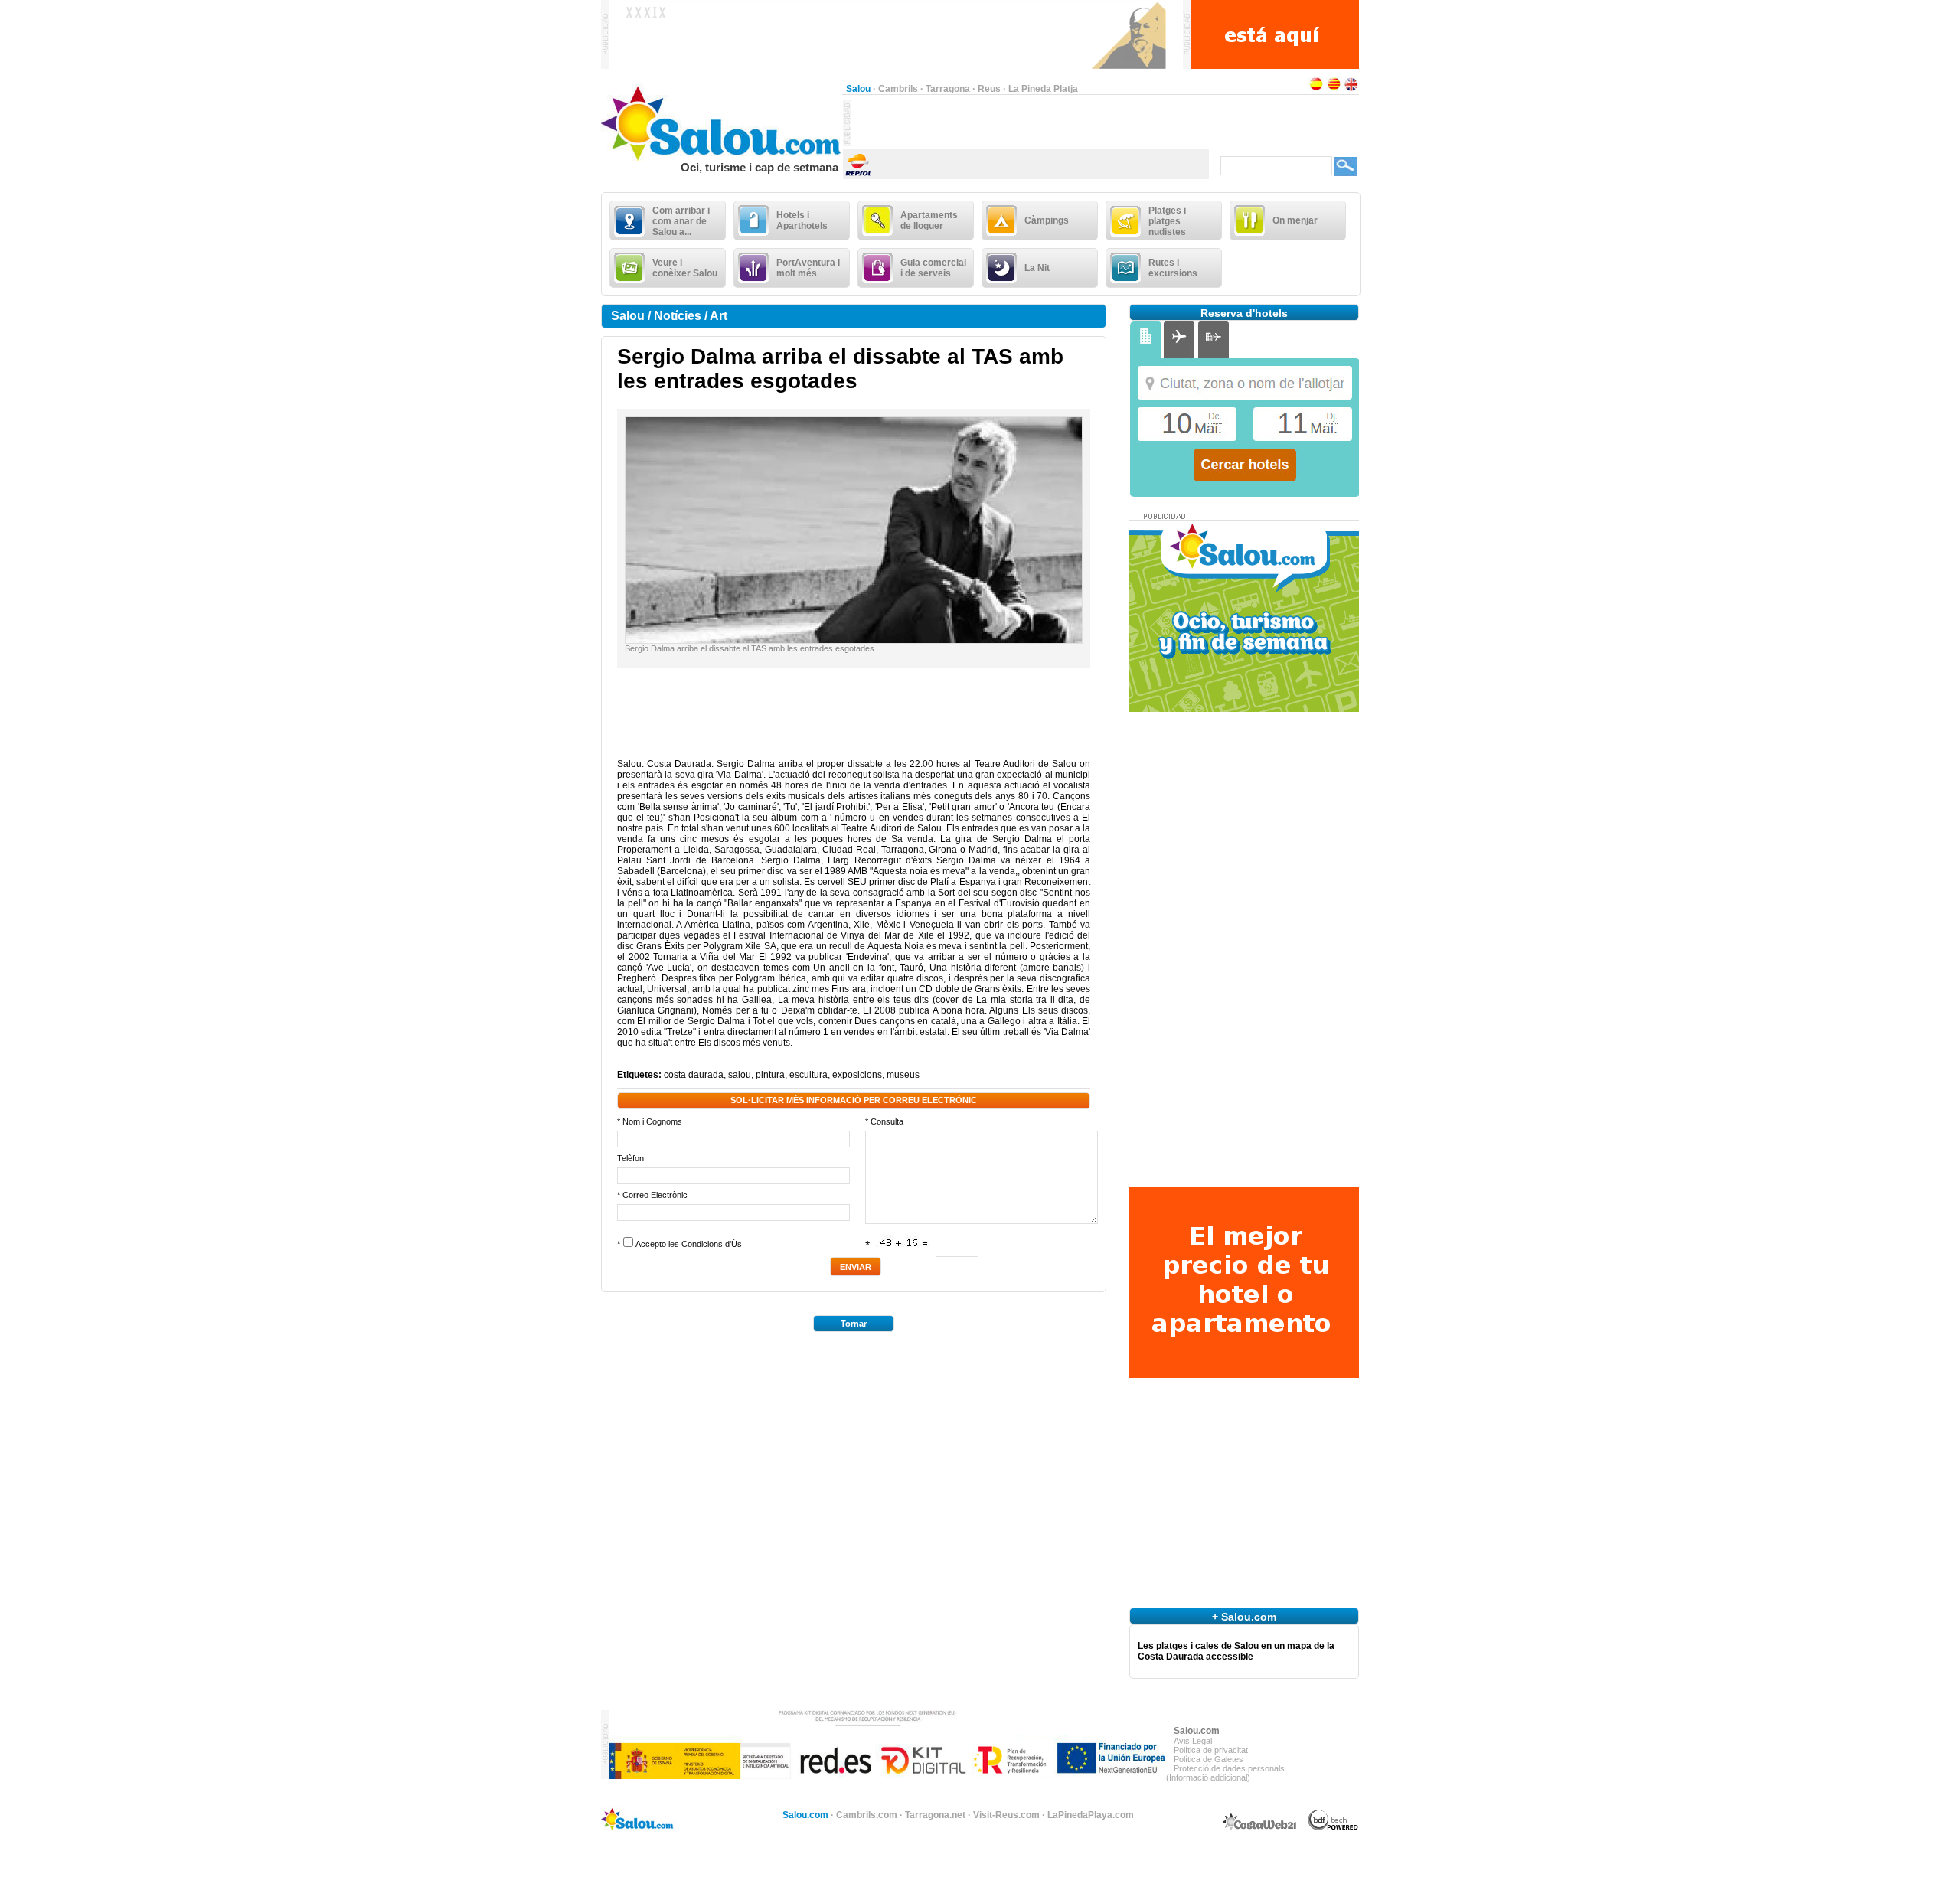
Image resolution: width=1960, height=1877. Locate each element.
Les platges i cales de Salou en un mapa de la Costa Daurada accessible (1236, 1651)
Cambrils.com (867, 1815)
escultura (808, 1075)
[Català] (1334, 89)
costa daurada (694, 1075)
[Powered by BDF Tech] (1333, 1828)
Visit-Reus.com (1006, 1815)
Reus (989, 89)
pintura (770, 1075)
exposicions (857, 1075)
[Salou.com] (722, 158)
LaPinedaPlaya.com (1091, 1815)
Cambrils (898, 89)
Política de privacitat (1211, 1750)
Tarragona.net (935, 1815)
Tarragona (948, 89)
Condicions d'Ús (712, 1244)
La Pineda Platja (1043, 89)
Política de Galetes (1209, 1759)
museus (903, 1075)
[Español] (1316, 89)
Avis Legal (1193, 1741)
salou (740, 1075)
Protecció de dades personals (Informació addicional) (1225, 1773)
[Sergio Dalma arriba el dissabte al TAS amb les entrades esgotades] (854, 640)
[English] (1351, 89)
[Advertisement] (1030, 123)
